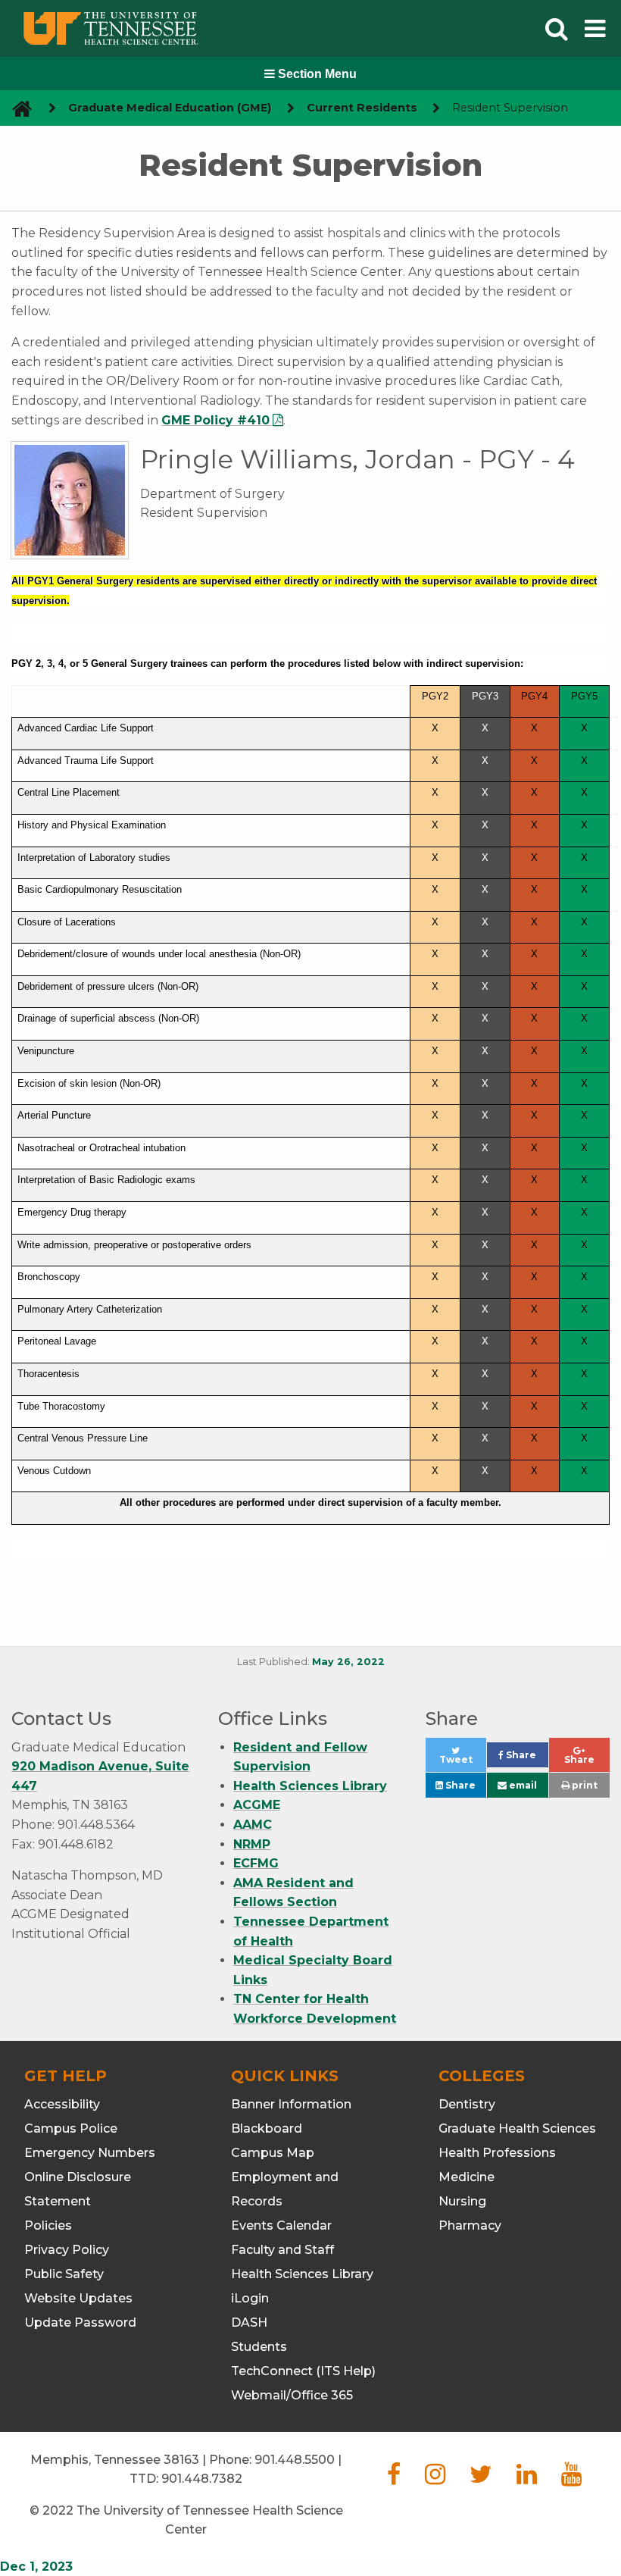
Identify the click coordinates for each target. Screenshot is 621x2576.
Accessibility (62, 2104)
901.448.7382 (202, 2479)
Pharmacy (470, 2225)
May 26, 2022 (348, 1662)
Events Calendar (281, 2225)
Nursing (462, 2201)
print (584, 1785)
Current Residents (362, 108)
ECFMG (256, 1863)
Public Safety (64, 2274)
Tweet (463, 1763)
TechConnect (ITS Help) (303, 2371)
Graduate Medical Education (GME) (170, 108)
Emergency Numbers (90, 2153)
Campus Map (273, 2153)
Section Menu (316, 74)
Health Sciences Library (310, 1786)
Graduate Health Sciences (517, 2128)
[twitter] (481, 2479)
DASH (249, 2322)
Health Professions (497, 2153)
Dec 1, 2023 (36, 2567)
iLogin (250, 2298)
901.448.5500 (295, 2460)
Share (526, 1759)
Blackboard (267, 2128)
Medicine (467, 2177)
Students (259, 2347)
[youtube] (571, 2479)
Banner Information (291, 2104)
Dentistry (467, 2104)
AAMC (253, 1825)
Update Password (80, 2322)
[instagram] (435, 2479)
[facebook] (394, 2479)
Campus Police (71, 2128)
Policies (48, 2225)
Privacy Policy (67, 2250)
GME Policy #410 (215, 420)
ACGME (257, 1805)
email (522, 1785)
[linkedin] (527, 2479)
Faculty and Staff (282, 2250)
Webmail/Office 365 (292, 2395)
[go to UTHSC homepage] (16, 108)
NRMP (252, 1844)
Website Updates (78, 2298)
